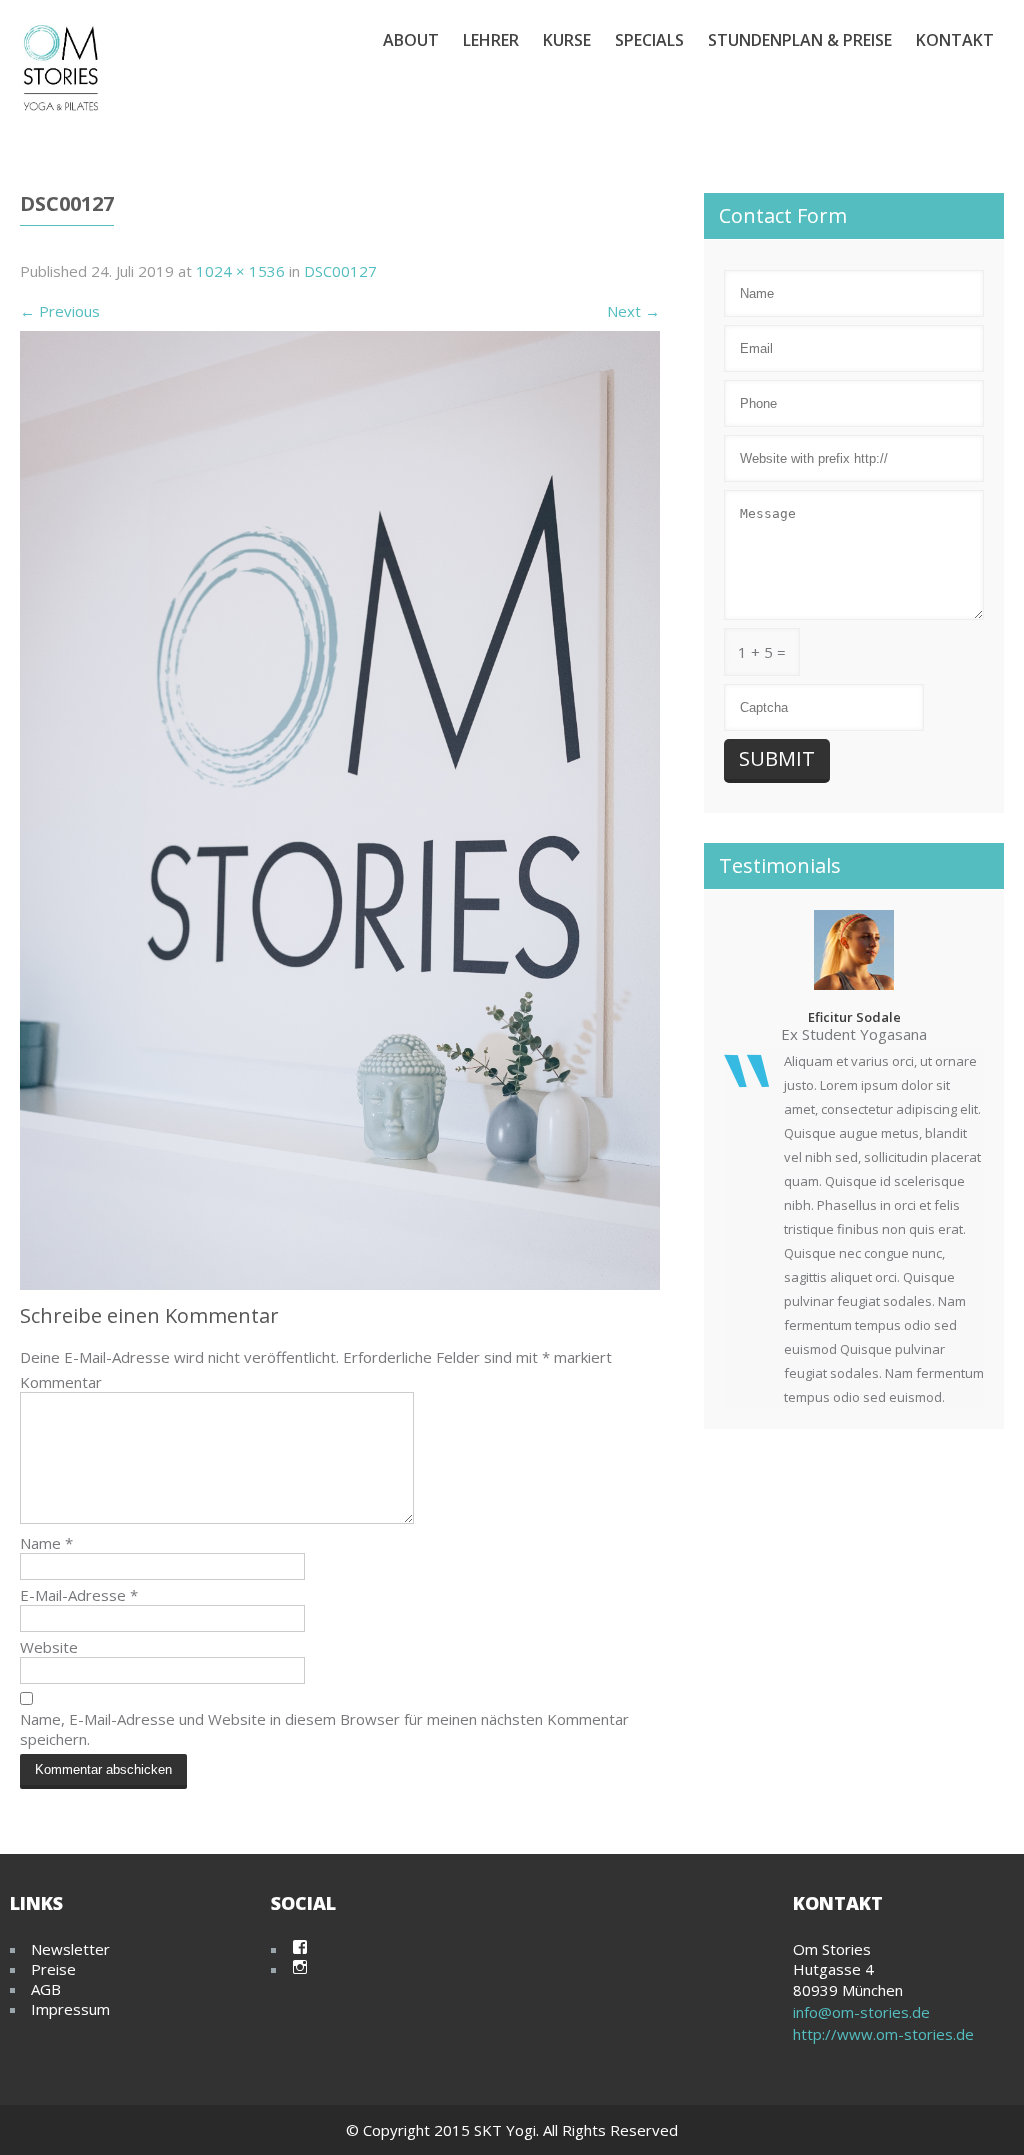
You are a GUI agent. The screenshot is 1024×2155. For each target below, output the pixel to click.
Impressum (70, 2009)
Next (633, 311)
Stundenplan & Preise (800, 40)
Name (46, 1543)
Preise (53, 1969)
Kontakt (955, 40)
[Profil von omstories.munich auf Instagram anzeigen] (300, 1967)
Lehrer (491, 40)
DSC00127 (340, 271)
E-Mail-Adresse (79, 1595)
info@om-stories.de (861, 2012)
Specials (649, 40)
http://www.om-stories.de (883, 2034)
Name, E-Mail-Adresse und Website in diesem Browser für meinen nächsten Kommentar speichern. (324, 1729)
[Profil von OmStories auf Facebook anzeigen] (300, 1947)
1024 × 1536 (240, 271)
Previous (60, 311)
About (411, 40)
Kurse (567, 40)
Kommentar (61, 1382)
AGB (46, 1989)
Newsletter (70, 1949)
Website (49, 1647)
